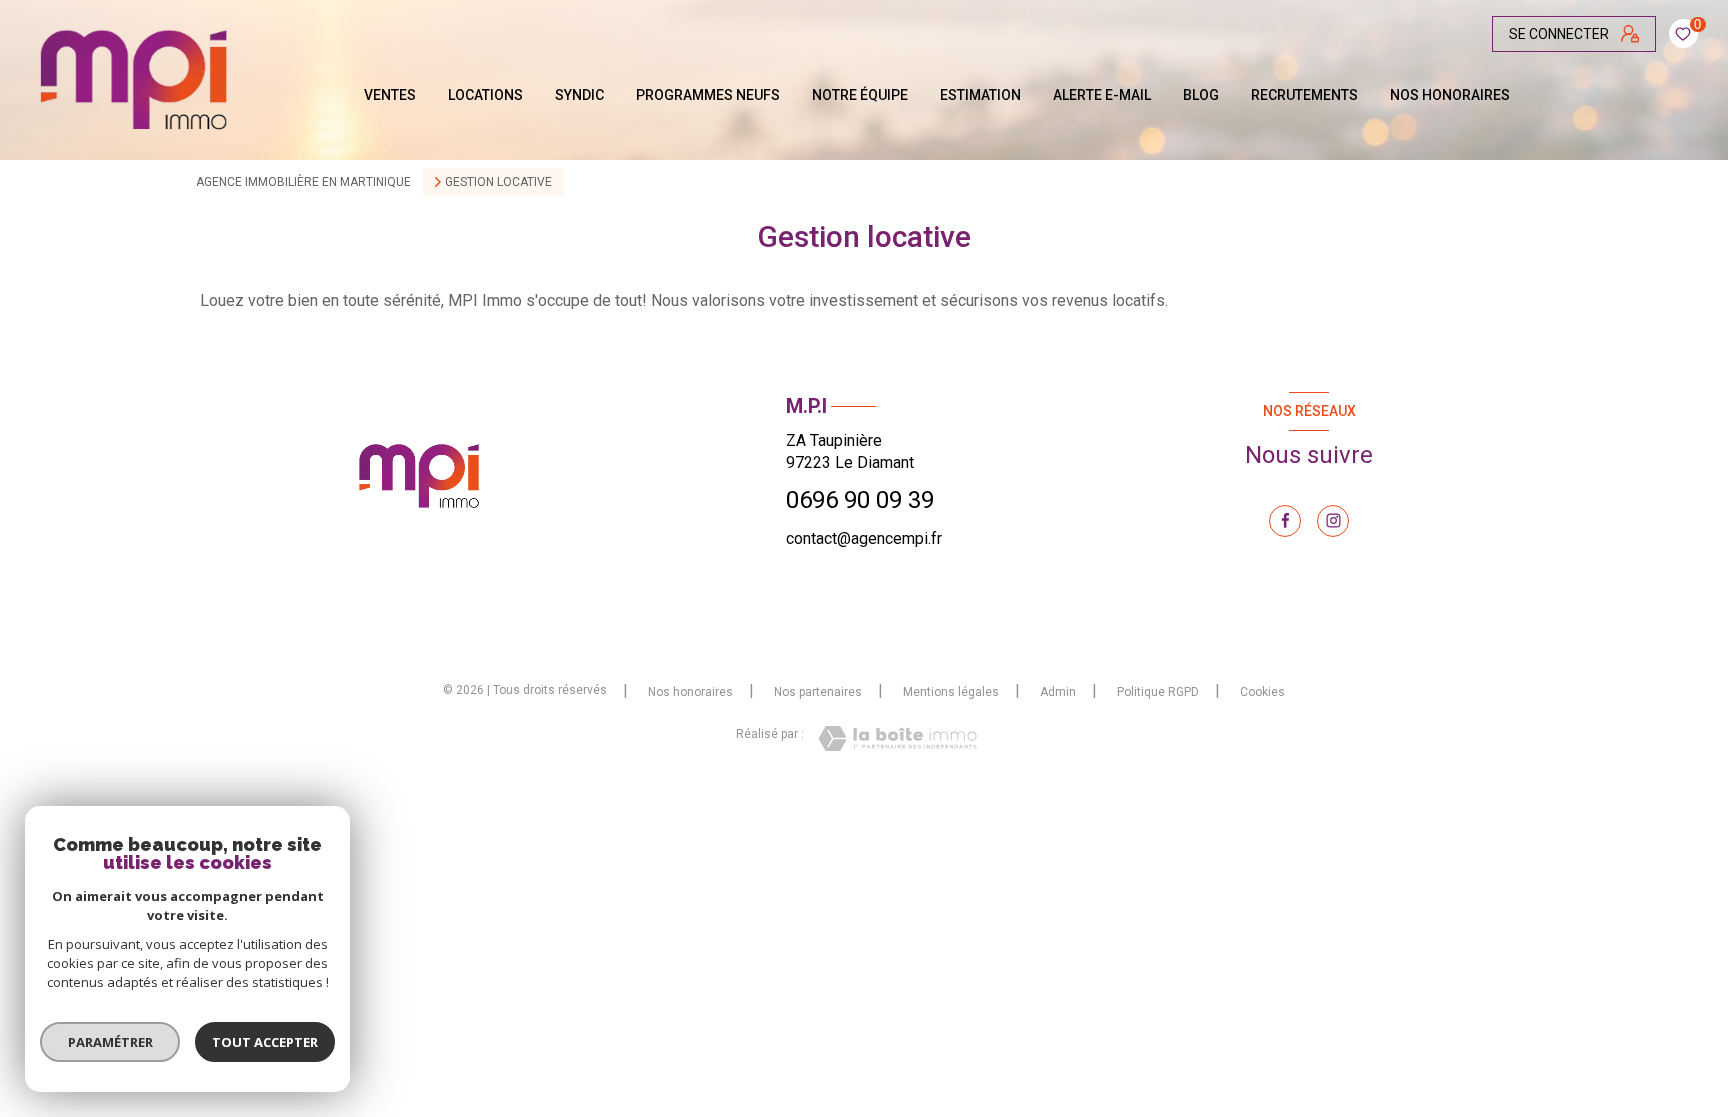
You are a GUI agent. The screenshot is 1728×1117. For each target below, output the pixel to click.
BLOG (1201, 95)
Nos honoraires (1450, 95)
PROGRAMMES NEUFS (708, 95)
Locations (485, 95)
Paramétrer (110, 1042)
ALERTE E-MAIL (1102, 95)
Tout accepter (265, 1042)
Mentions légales (951, 692)
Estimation (980, 95)
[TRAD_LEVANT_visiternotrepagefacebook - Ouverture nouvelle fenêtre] (1285, 521)
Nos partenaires (818, 692)
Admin (1058, 692)
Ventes (390, 95)
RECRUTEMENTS (1304, 95)
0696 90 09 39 (860, 500)
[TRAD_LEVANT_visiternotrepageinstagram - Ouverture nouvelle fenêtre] (1333, 521)
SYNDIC (579, 95)
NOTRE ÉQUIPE (860, 95)
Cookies (1262, 692)
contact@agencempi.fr (864, 538)
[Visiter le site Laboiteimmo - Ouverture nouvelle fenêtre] (897, 738)
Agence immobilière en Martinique (303, 182)
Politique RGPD (1158, 692)
